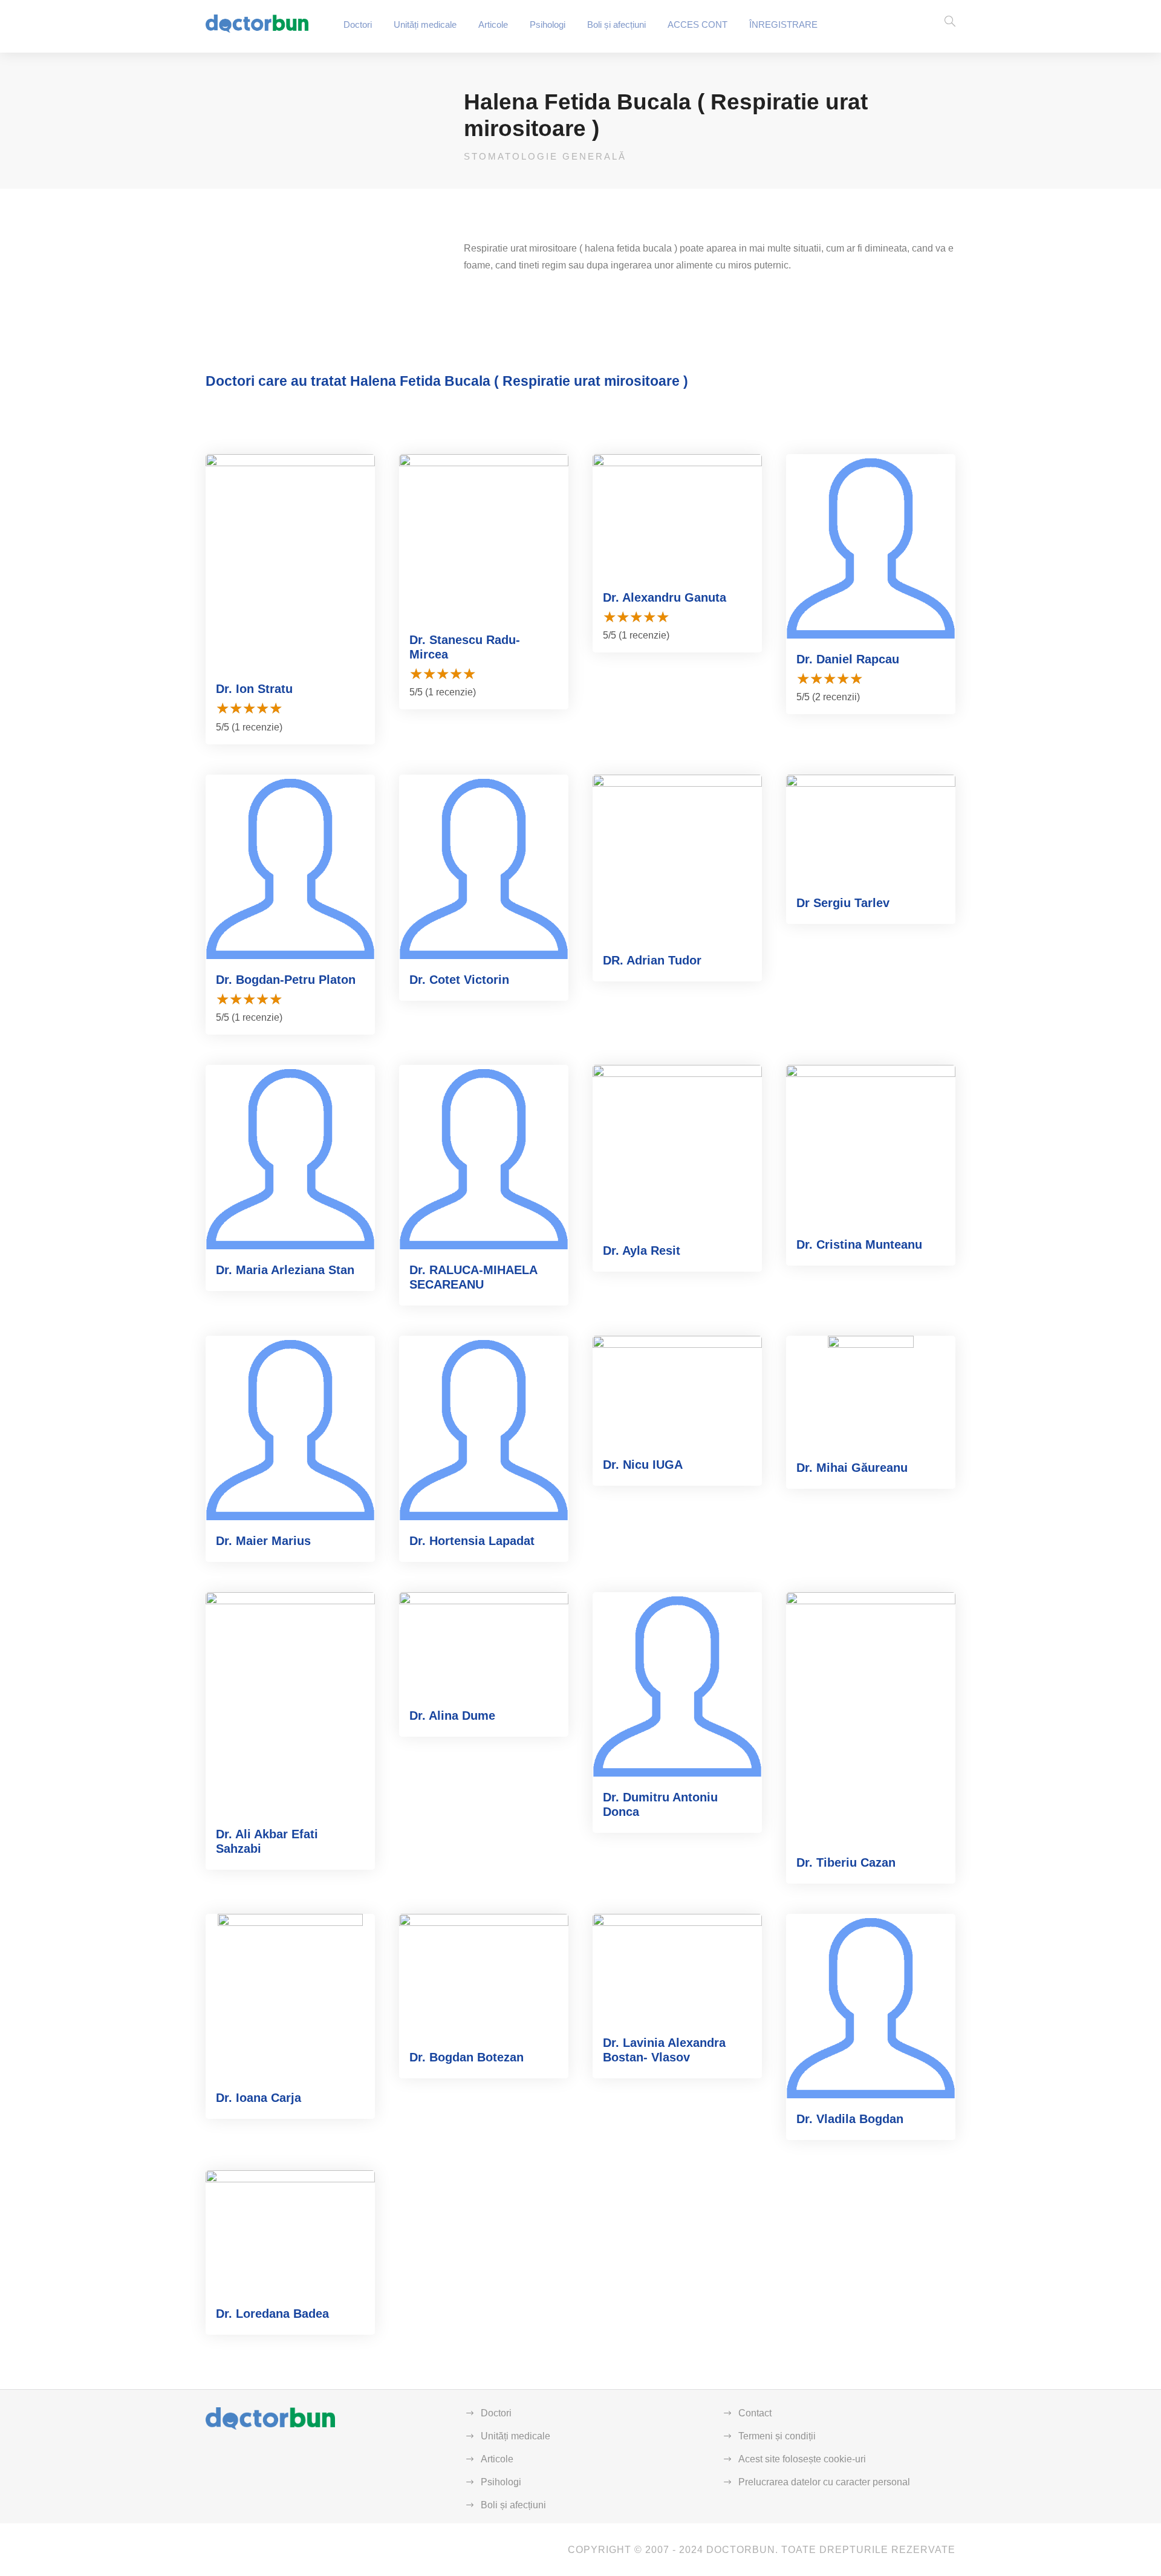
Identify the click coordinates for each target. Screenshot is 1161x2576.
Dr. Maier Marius (263, 1541)
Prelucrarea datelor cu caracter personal (824, 2482)
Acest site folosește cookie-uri (802, 2459)
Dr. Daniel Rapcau (848, 659)
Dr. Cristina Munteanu (859, 1244)
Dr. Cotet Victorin (459, 980)
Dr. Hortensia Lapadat (472, 1541)
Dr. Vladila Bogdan (850, 2119)
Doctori (358, 24)
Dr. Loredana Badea (272, 2314)
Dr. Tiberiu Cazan (846, 1862)
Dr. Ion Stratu (254, 689)
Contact (755, 2413)
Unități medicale (425, 24)
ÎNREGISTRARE (783, 24)
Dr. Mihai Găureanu (852, 1468)
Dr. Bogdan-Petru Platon (286, 980)
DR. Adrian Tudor (652, 960)
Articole (493, 24)
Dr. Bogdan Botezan (467, 2057)
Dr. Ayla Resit (642, 1251)
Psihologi (548, 24)
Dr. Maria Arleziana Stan (285, 1270)
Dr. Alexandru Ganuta (665, 597)
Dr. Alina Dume (452, 1716)
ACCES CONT (698, 24)
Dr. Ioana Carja (259, 2098)
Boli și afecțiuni (616, 24)
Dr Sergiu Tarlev (843, 903)
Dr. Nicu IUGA (643, 1465)
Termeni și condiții (777, 2436)
